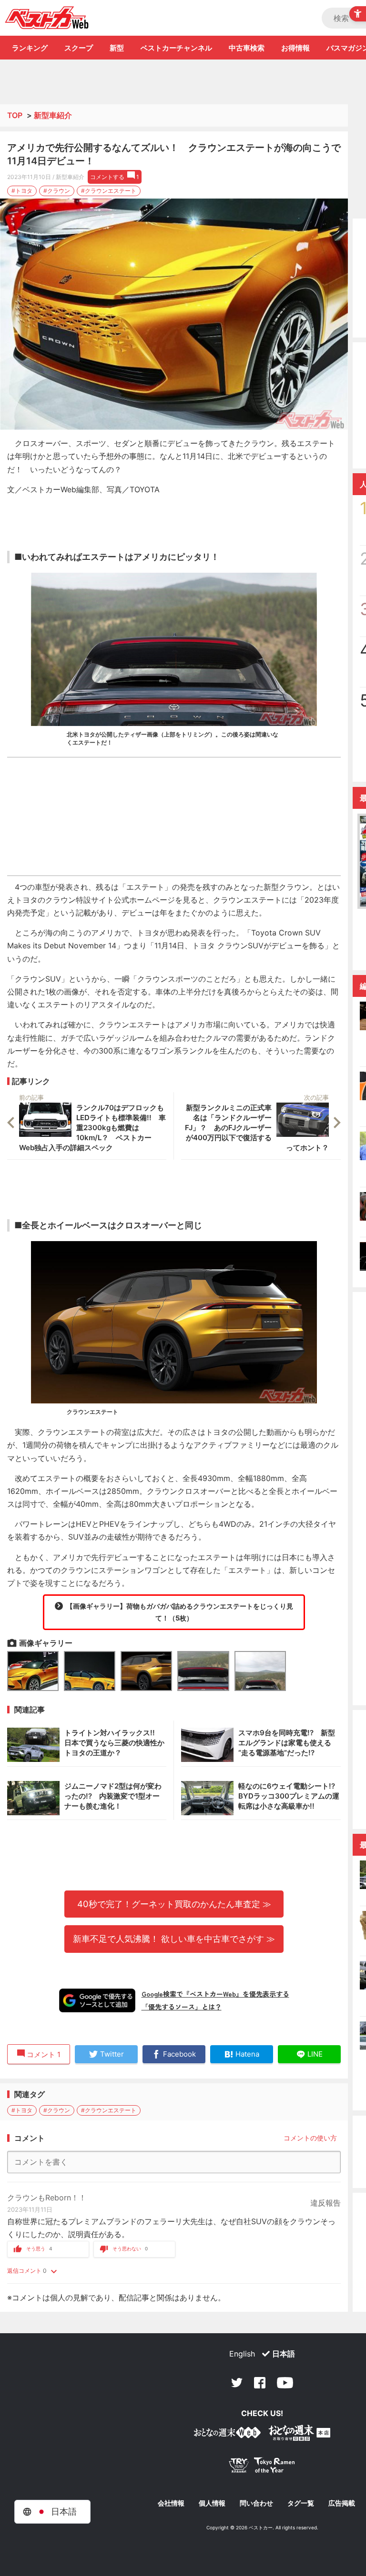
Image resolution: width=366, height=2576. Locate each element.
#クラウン (57, 191)
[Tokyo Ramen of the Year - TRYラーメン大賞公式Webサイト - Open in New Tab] (262, 2467)
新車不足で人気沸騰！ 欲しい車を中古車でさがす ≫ (174, 1939)
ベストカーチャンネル (176, 48)
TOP (15, 115)
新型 (117, 48)
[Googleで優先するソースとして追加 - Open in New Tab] (97, 2000)
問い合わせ (256, 2503)
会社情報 (171, 2503)
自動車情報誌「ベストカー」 (47, 18)
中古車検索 (247, 48)
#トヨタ (22, 191)
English (242, 2354)
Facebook (260, 2383)
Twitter (237, 2383)
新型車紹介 (53, 115)
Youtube (285, 2383)
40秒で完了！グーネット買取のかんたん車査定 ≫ (174, 1904)
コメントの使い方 (310, 2138)
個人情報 (212, 2503)
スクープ (79, 48)
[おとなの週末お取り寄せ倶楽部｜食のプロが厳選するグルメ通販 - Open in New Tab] (227, 2434)
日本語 (284, 2354)
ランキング (30, 48)
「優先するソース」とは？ (182, 2007)
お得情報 (295, 48)
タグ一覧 (301, 2503)
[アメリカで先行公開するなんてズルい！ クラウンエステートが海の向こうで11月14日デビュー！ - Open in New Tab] (174, 314)
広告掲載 (342, 2503)
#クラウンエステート (109, 191)
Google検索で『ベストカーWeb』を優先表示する (215, 1994)
